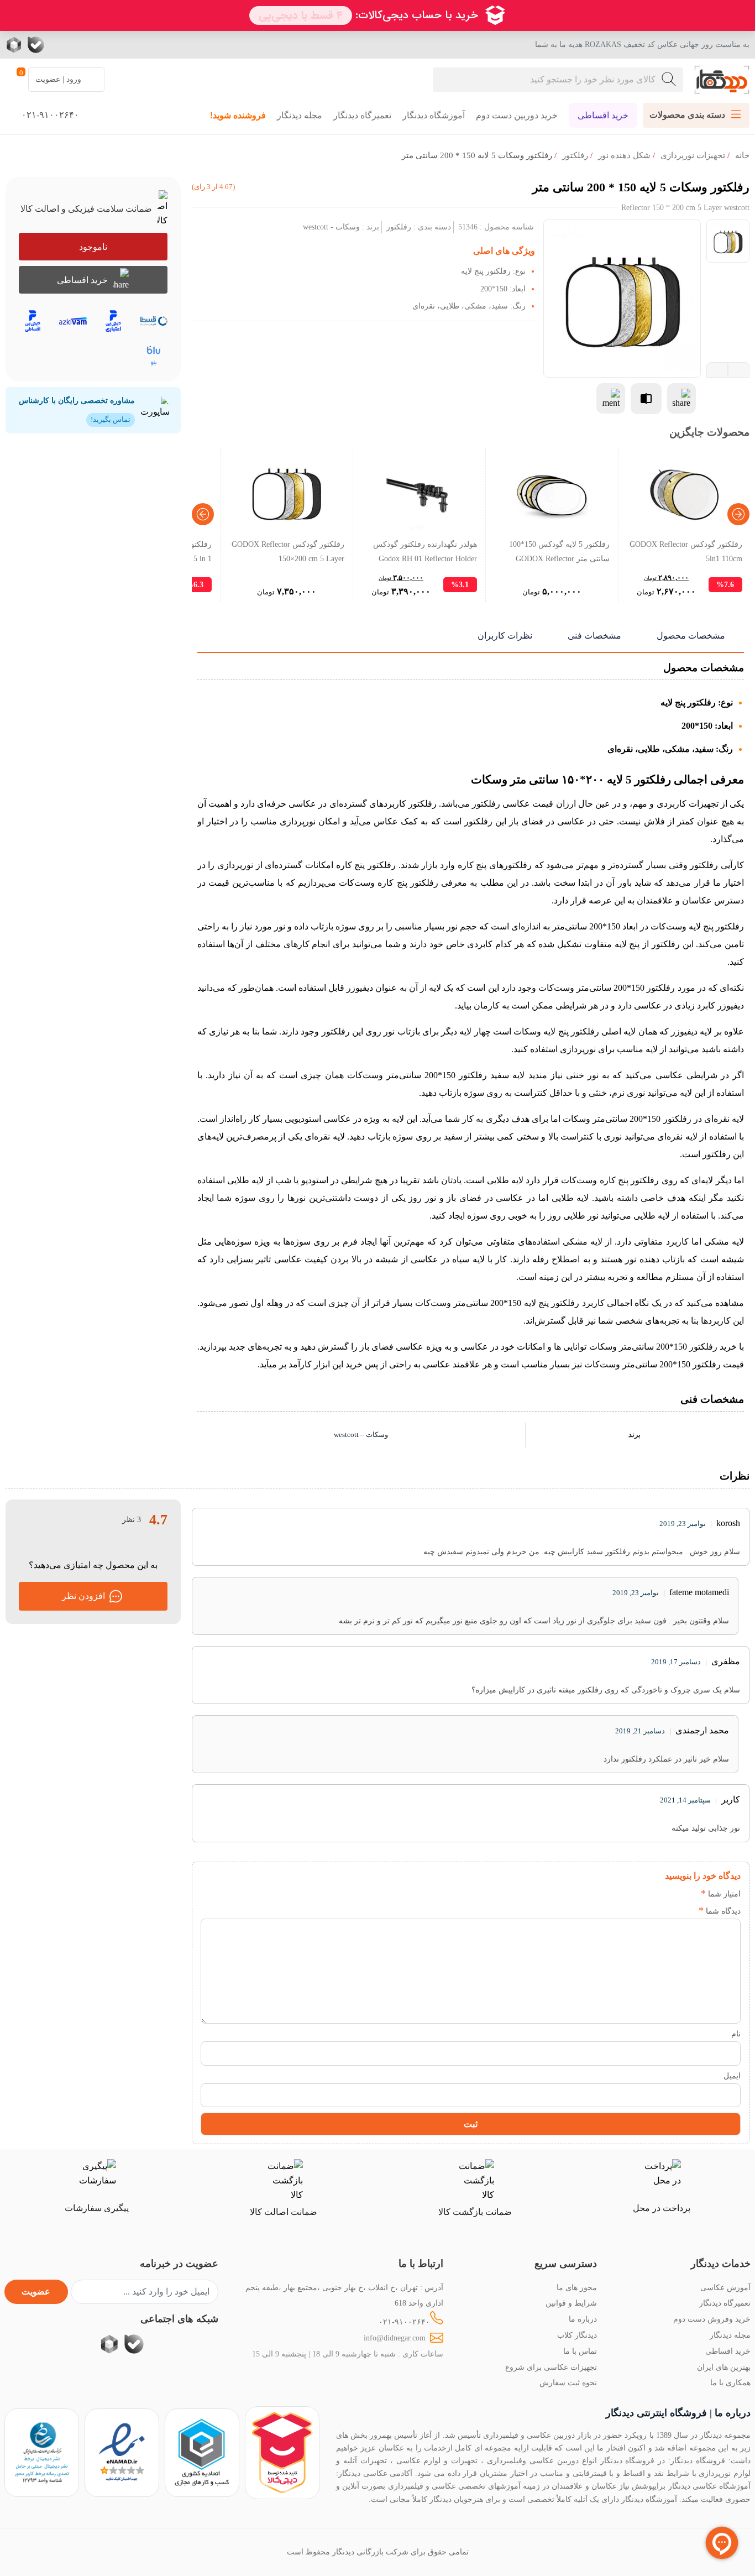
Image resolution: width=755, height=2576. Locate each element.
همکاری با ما (730, 2382)
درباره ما (583, 2319)
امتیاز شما (721, 1894)
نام (736, 2034)
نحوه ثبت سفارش (568, 2382)
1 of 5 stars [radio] (688, 1893)
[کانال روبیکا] (15, 45)
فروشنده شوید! (238, 115)
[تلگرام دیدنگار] (80, 45)
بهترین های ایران (724, 2367)
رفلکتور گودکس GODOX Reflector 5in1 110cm (686, 551)
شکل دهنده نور (624, 155)
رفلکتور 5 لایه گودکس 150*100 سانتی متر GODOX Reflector (559, 551)
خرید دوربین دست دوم (517, 115)
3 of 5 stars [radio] (655, 1893)
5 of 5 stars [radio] (622, 1893)
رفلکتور (575, 155)
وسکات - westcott (331, 227)
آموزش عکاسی (725, 2287)
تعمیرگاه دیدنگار (362, 115)
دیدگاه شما (720, 1911)
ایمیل (732, 2076)
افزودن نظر (83, 1596)
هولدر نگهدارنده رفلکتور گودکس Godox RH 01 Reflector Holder (425, 551)
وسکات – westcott (361, 1435)
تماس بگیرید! (111, 419)
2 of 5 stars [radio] (672, 1893)
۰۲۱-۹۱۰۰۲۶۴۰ (404, 2322)
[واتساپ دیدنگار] (58, 45)
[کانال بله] (36, 45)
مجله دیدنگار (300, 115)
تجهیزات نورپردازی (693, 155)
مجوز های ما (577, 2287)
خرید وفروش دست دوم (712, 2319)
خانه (742, 155)
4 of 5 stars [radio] (639, 1893)
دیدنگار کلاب (577, 2335)
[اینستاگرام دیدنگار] (102, 45)
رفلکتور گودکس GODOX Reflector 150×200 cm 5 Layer (288, 551)
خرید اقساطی (603, 115)
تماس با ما (580, 2351)
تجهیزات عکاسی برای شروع (551, 2367)
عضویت (36, 2292)
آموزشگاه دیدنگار (434, 115)
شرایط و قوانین (571, 2303)
